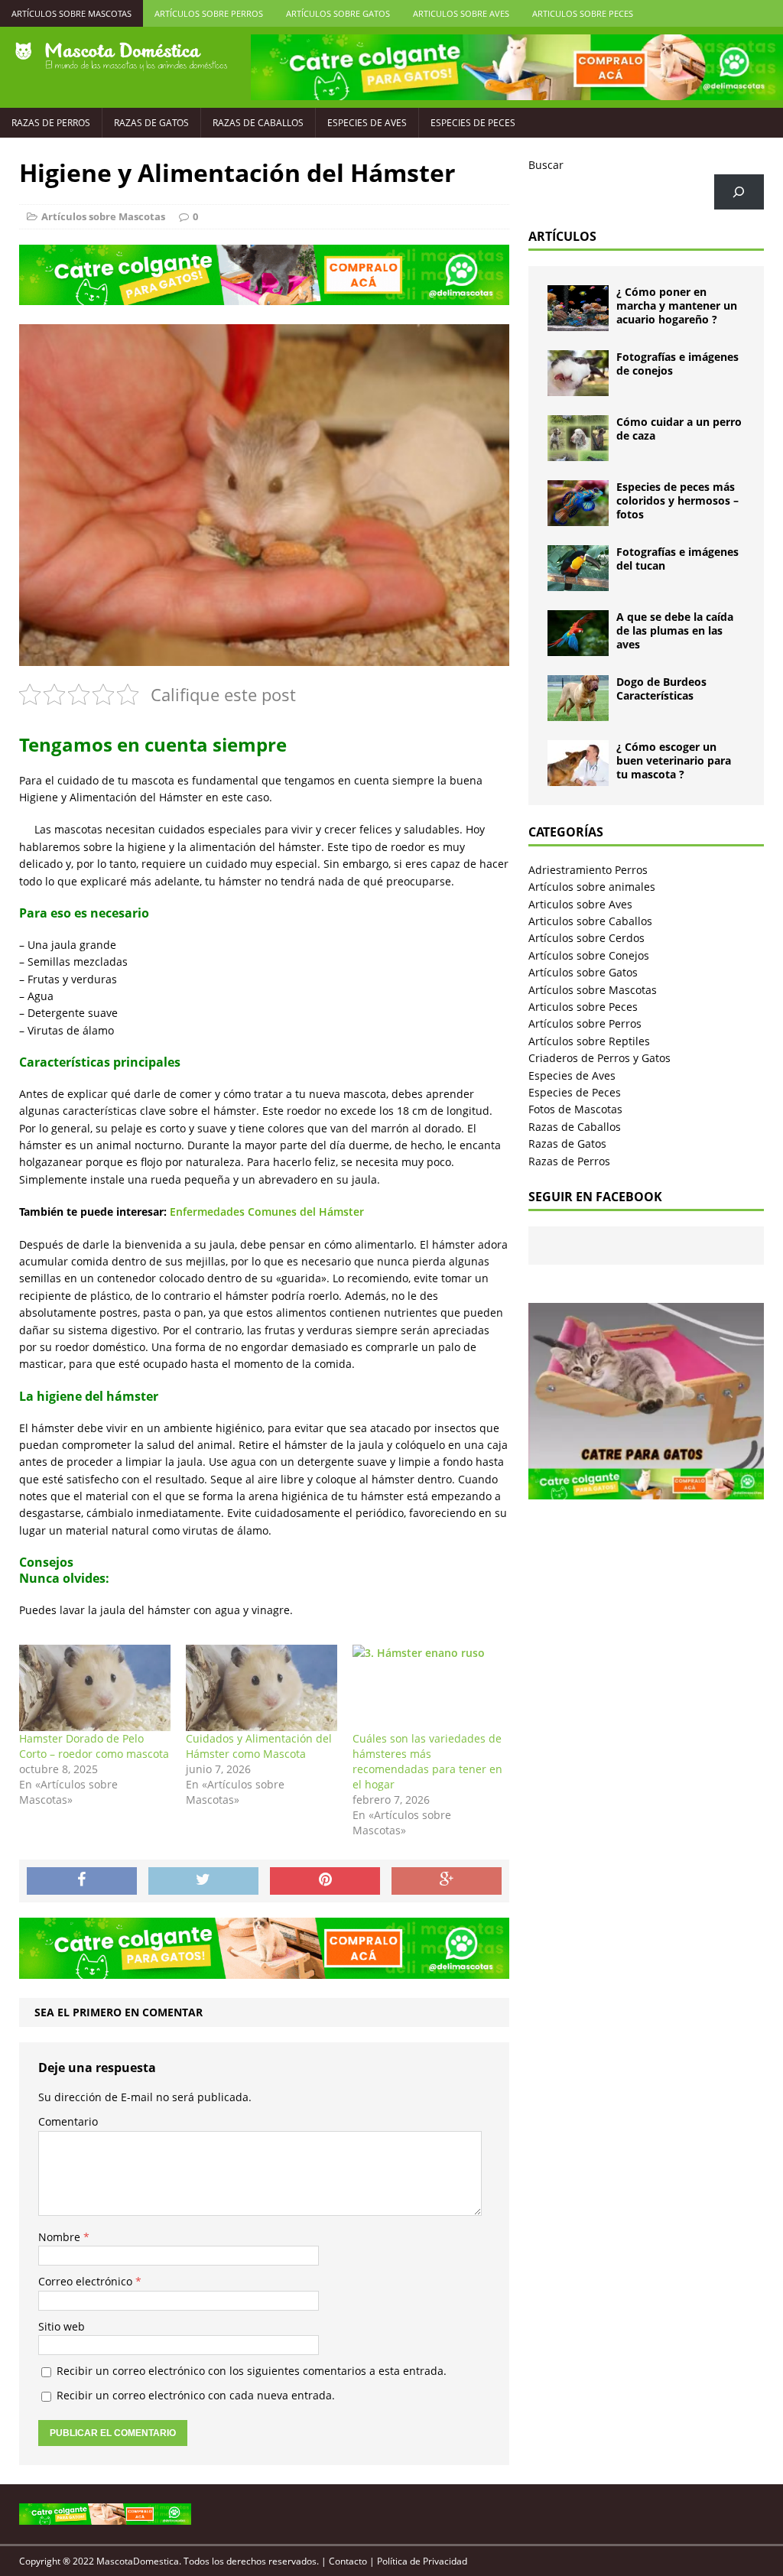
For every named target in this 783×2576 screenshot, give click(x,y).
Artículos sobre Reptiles (589, 1041)
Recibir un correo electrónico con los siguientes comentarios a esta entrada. (252, 2371)
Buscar (546, 165)
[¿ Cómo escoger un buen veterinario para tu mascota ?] (578, 777)
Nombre (61, 2237)
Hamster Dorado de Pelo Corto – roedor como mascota (94, 1746)
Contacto (348, 2561)
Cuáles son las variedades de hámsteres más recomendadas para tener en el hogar (427, 1761)
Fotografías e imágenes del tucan (677, 559)
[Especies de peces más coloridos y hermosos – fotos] (578, 517)
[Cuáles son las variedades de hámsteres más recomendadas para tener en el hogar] (428, 1688)
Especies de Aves (367, 123)
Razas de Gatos (151, 123)
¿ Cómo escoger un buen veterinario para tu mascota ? (674, 760)
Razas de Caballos (258, 123)
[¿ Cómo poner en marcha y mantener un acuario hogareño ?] (578, 322)
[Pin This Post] (325, 1881)
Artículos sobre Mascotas (71, 13)
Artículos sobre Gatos (338, 13)
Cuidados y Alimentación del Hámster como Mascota (259, 1746)
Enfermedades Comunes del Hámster (267, 1212)
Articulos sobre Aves (461, 13)
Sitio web (62, 2326)
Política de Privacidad (422, 2561)
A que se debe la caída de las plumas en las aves (675, 630)
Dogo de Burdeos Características (661, 689)
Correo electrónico (87, 2281)
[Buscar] (739, 192)
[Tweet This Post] (203, 1881)
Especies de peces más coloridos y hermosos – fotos (677, 500)
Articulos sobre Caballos (590, 921)
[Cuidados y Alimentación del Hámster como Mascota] (262, 1688)
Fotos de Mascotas (575, 1109)
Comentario (68, 2121)
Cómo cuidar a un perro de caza (679, 429)
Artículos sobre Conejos (589, 955)
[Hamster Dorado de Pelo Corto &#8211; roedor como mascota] (95, 1688)
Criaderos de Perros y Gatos (599, 1058)
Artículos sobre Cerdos (586, 938)
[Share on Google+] (447, 1881)
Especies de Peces (473, 123)
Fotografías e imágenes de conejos (677, 364)
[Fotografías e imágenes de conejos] (578, 387)
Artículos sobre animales (592, 887)
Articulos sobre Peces (583, 13)
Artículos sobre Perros (209, 13)
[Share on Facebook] (82, 1881)
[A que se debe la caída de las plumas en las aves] (578, 647)
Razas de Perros (51, 123)
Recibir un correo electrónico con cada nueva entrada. (196, 2395)
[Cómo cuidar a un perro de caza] (578, 452)
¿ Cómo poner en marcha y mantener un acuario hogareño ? (677, 305)
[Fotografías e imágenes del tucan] (578, 582)
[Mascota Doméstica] (121, 57)
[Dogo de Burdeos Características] (578, 712)
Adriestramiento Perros (588, 870)
